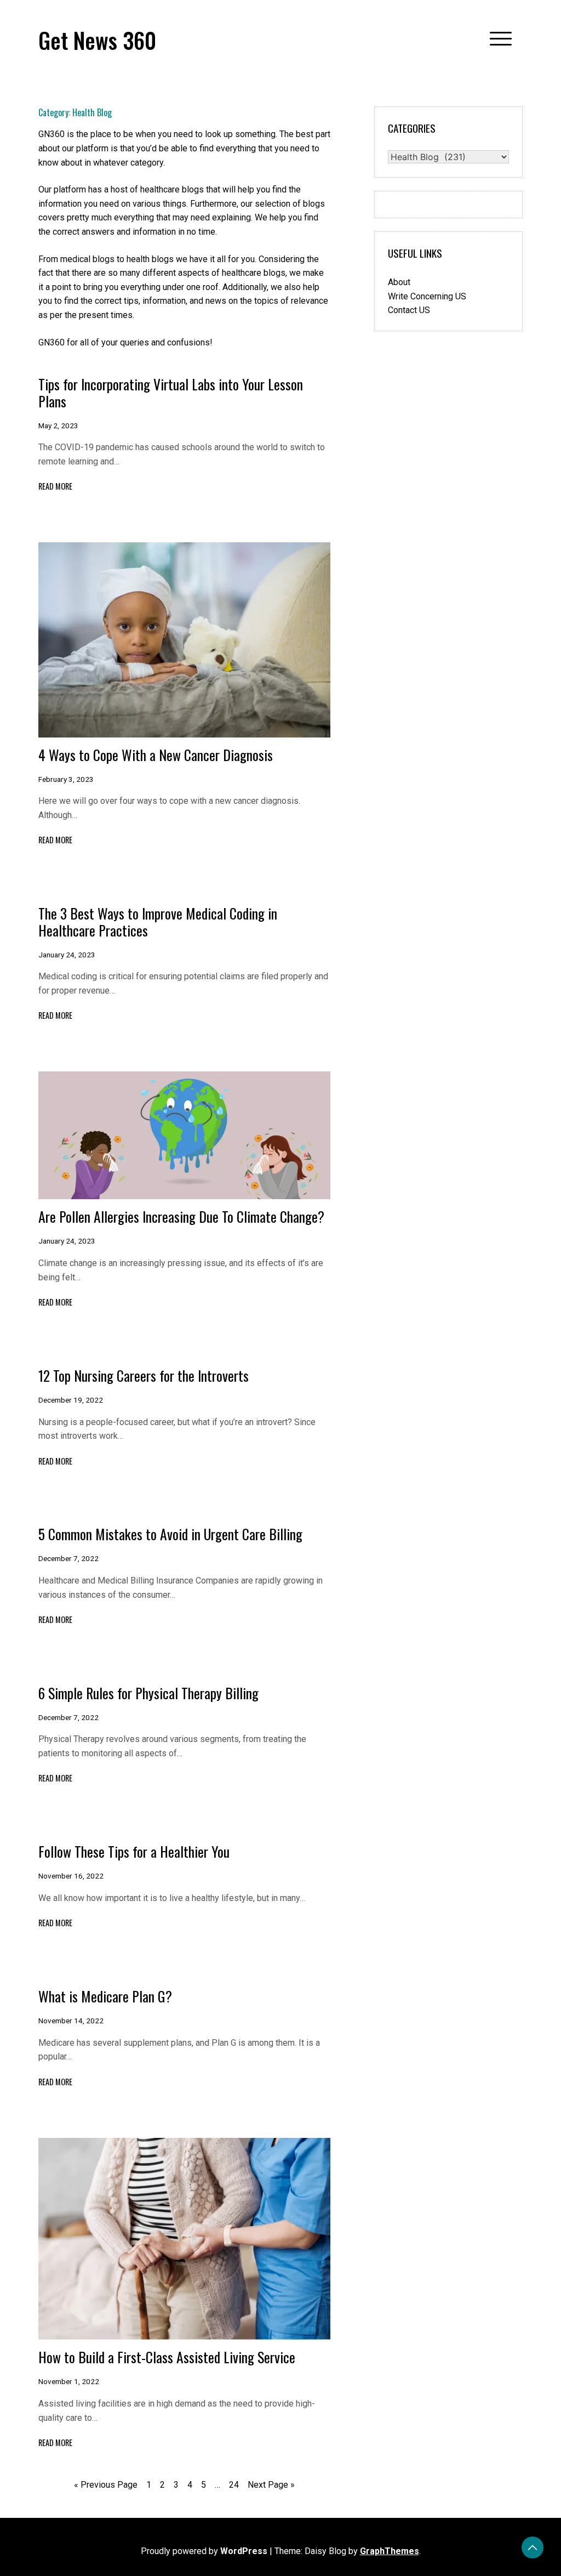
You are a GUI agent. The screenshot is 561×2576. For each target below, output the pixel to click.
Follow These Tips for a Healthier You (134, 1851)
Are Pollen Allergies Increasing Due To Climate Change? (181, 1216)
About (399, 282)
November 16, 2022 (71, 1876)
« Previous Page (106, 2485)
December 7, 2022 (68, 1558)
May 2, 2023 (58, 425)
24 (234, 2485)
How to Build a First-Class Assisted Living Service (167, 2357)
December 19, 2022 (71, 1400)
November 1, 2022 (69, 2381)
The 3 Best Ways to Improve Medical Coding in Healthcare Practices (158, 921)
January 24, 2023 (67, 955)
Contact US (409, 310)
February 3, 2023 (66, 779)
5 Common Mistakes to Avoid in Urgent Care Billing (170, 1534)
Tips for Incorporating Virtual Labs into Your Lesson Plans (171, 392)
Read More (55, 486)
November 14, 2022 (71, 2021)
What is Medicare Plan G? (105, 1996)
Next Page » (271, 2485)
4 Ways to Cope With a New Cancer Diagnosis (156, 754)
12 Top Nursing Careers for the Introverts (144, 1375)
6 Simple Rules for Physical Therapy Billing (148, 1693)
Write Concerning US (427, 296)
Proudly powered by (204, 2551)
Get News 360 (97, 40)
